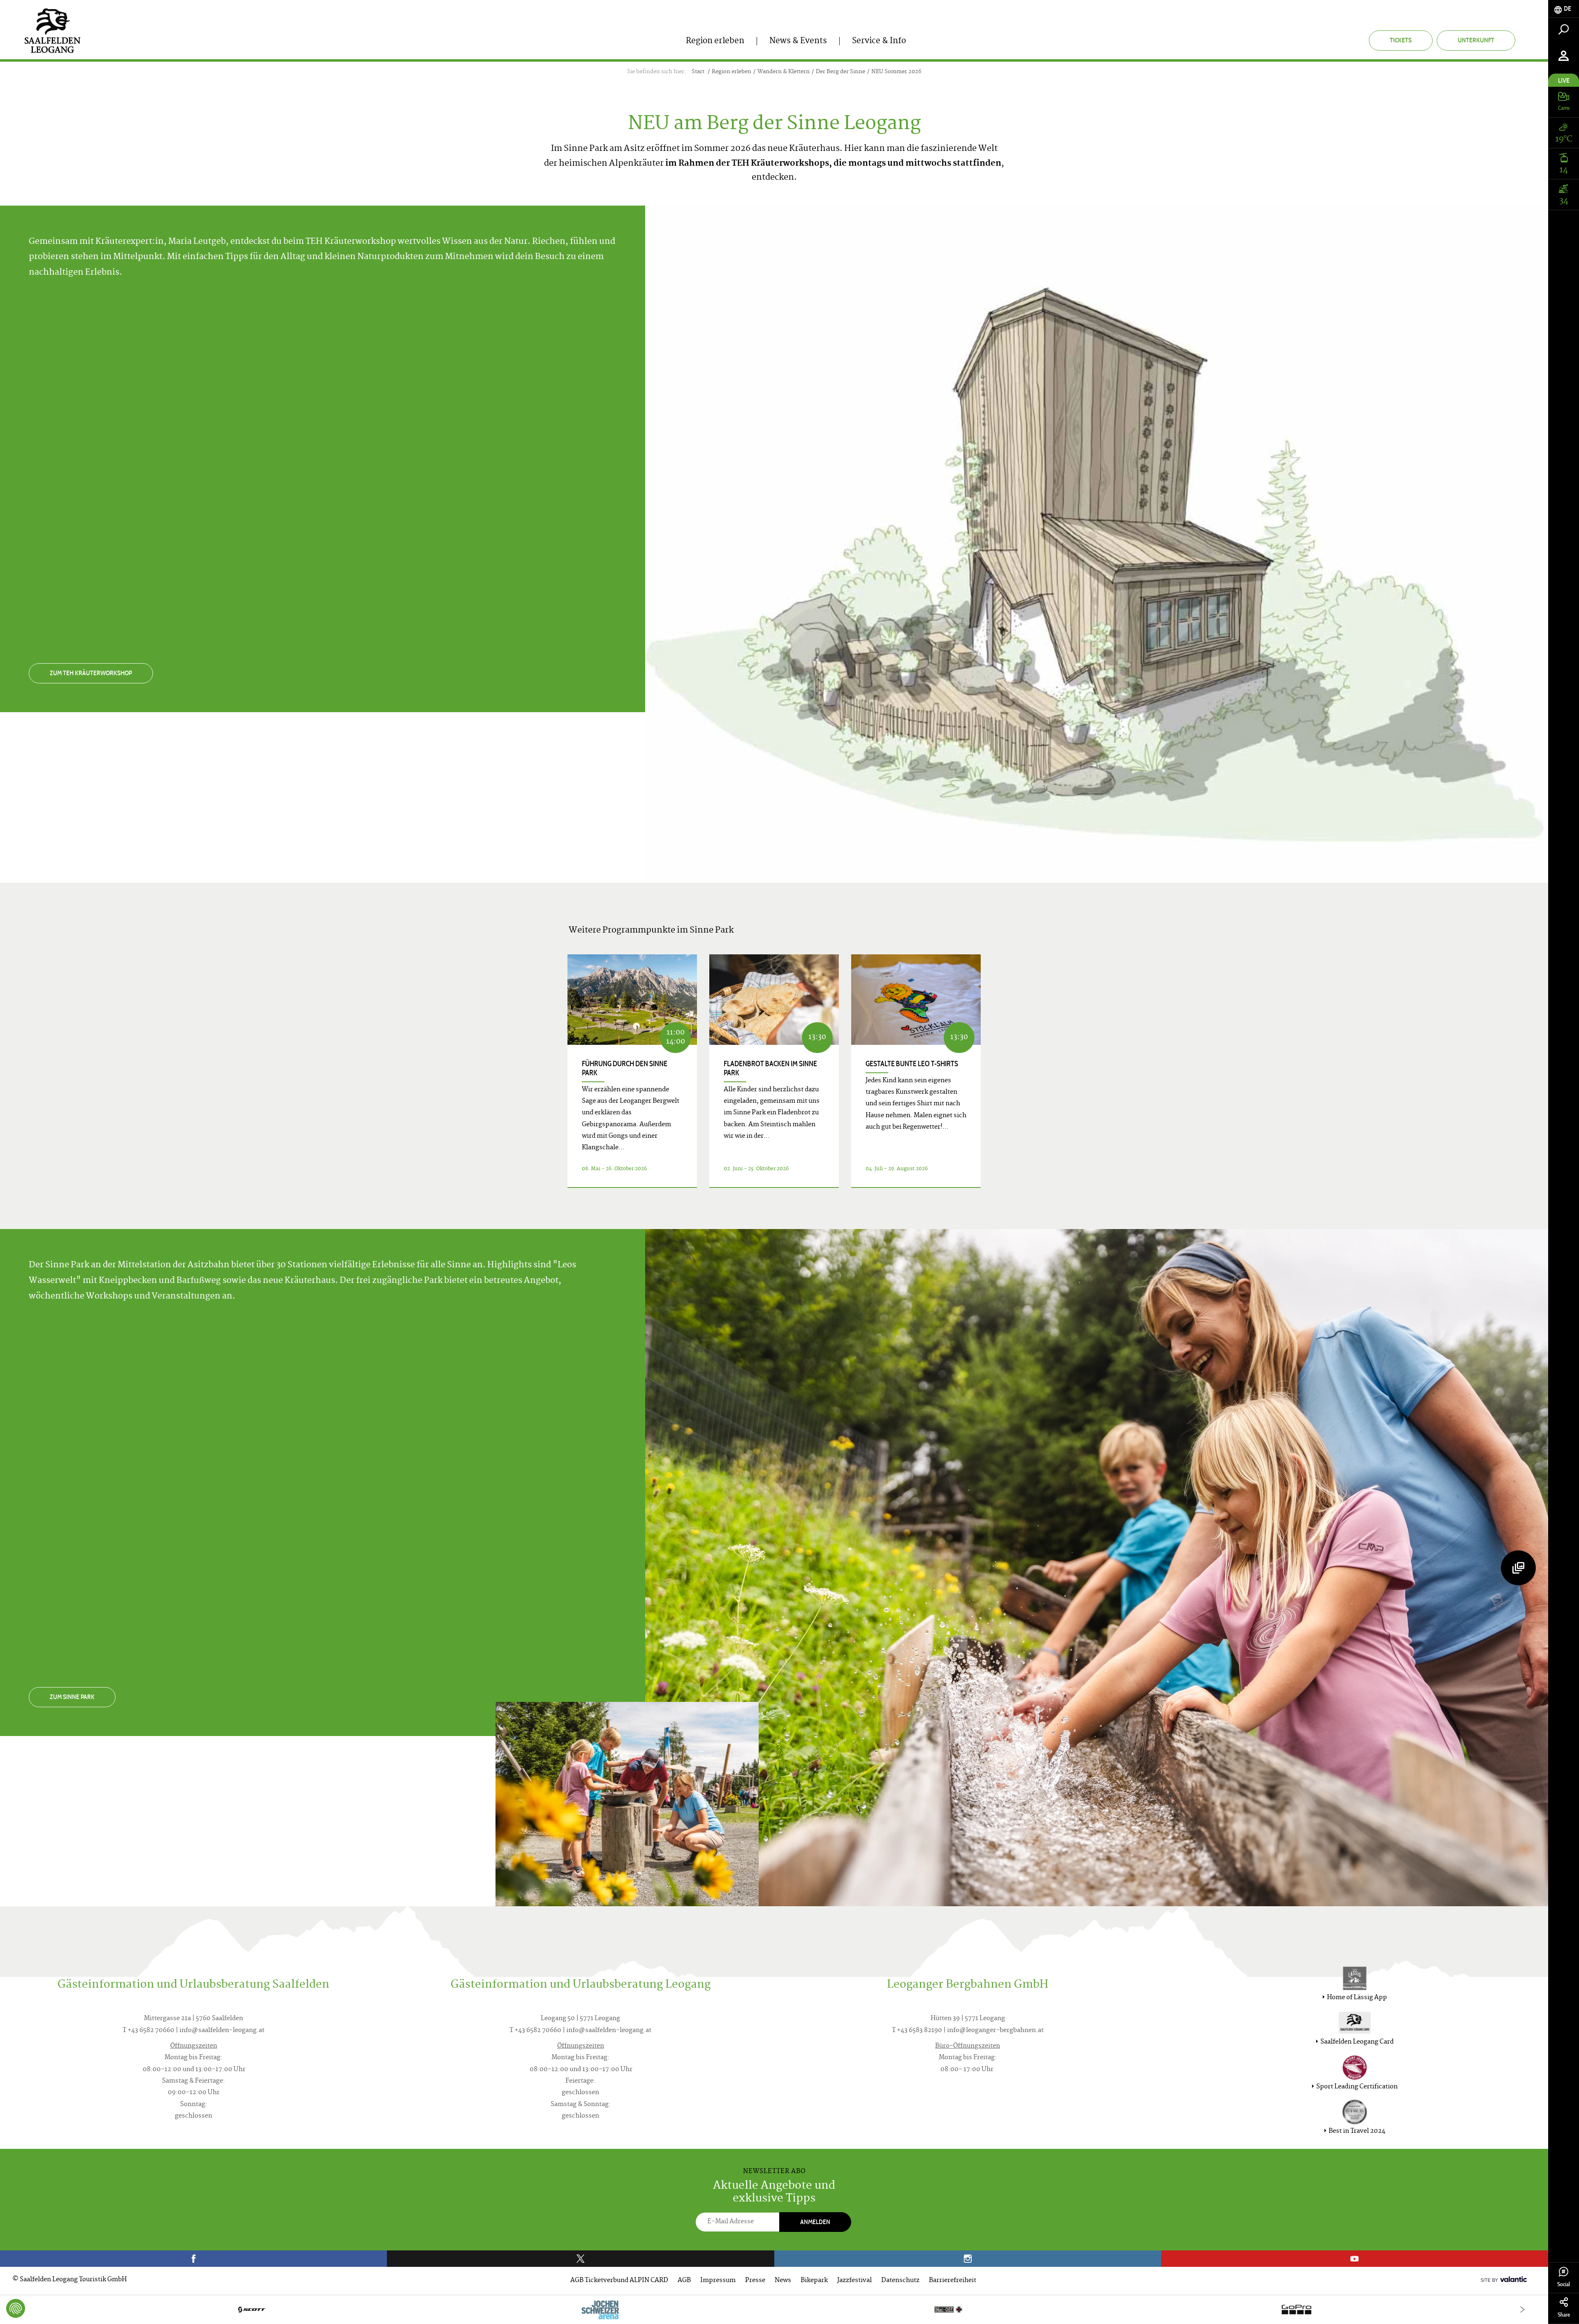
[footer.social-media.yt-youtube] (1355, 2259)
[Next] (1522, 2309)
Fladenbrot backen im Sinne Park (770, 1068)
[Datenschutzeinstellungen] (16, 2308)
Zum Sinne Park (72, 1697)
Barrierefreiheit (953, 2281)
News (783, 2281)
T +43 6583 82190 (917, 2031)
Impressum (718, 2281)
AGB (684, 2281)
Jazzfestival (854, 2281)
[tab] (1564, 9)
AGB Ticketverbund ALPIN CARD (619, 2281)
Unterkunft (1476, 40)
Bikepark (814, 2281)
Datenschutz (900, 2281)
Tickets (1401, 40)
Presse (755, 2281)
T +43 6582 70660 (148, 2031)
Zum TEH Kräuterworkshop (91, 673)
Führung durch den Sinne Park (625, 1068)
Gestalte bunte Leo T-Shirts (912, 1064)
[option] (774, 2309)
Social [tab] (1564, 2284)
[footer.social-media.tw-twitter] (580, 2259)
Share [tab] (1564, 2315)
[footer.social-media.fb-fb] (193, 2259)
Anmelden (815, 2222)
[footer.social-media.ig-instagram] (968, 2259)
